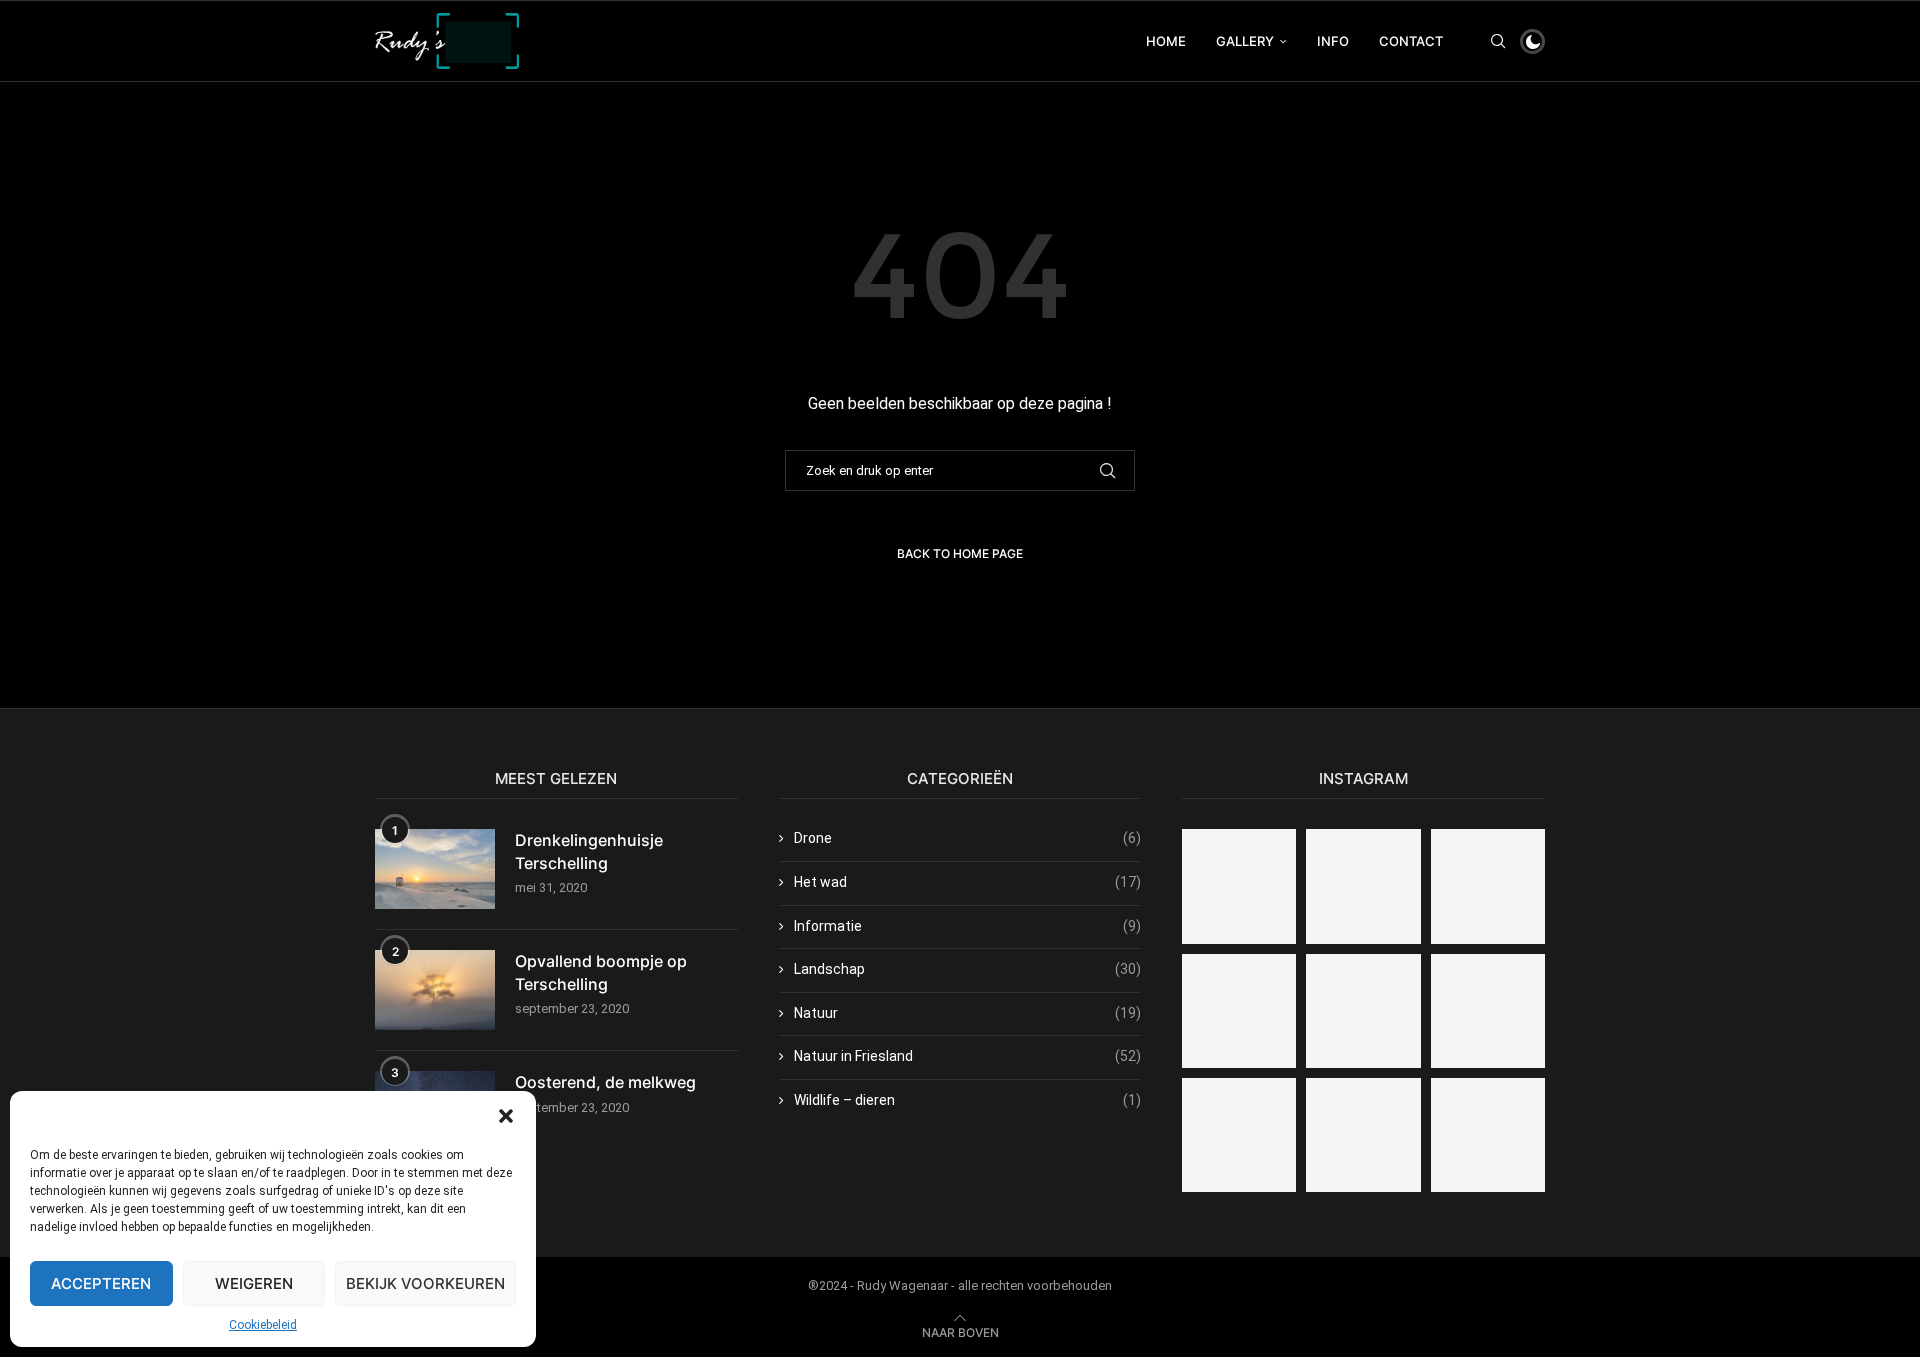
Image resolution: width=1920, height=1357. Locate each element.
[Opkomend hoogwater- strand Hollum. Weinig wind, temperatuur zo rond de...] (1488, 1135)
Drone (968, 838)
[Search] (1498, 41)
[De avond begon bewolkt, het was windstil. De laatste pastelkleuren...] (1488, 1011)
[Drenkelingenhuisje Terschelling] (435, 869)
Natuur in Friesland (968, 1056)
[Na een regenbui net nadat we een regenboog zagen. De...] (1488, 886)
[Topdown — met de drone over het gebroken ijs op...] (1363, 1011)
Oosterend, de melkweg (605, 1082)
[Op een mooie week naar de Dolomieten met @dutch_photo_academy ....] (1363, 1135)
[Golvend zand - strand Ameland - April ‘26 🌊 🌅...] (1239, 1011)
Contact (1411, 41)
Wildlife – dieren (968, 1100)
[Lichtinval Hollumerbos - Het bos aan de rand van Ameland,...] (1239, 1135)
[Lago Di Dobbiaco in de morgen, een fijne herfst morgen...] (1239, 886)
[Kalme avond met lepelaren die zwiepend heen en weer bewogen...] (1363, 886)
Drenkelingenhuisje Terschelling (589, 851)
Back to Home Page (960, 553)
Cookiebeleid (263, 1325)
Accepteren (101, 1283)
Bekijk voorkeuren (425, 1283)
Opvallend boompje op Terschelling (601, 972)
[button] (506, 1116)
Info (1333, 41)
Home (1166, 41)
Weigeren (254, 1283)
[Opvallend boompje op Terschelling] (435, 990)
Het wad (968, 882)
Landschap (968, 969)
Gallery (1245, 41)
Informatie (968, 926)
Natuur (968, 1013)
